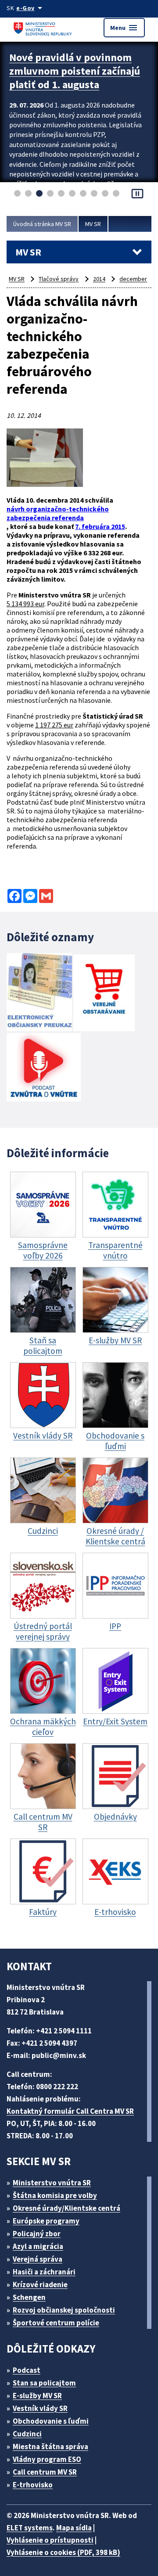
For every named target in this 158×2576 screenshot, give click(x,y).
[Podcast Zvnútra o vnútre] (44, 1068)
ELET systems (30, 2528)
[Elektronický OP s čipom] (39, 993)
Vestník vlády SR (40, 2408)
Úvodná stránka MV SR (42, 224)
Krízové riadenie (40, 2285)
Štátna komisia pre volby (55, 2195)
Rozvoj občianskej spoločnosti (64, 2310)
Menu (124, 28)
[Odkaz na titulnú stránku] (44, 27)
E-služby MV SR (37, 2396)
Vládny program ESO (47, 2459)
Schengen (29, 2297)
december (133, 279)
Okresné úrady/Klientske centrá (66, 2208)
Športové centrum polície (56, 2323)
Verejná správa (38, 2259)
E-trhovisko (33, 2485)
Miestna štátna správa (50, 2446)
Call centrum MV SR (45, 2472)
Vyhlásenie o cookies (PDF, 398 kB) (63, 2552)
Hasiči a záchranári (44, 2272)
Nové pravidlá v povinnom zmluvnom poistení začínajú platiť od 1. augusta (75, 71)
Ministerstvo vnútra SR (52, 2183)
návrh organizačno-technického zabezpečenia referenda (58, 513)
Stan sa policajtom (44, 2383)
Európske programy (46, 2221)
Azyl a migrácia (38, 2246)
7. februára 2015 (100, 526)
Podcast (27, 2370)
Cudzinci (27, 2434)
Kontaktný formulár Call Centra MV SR (70, 2111)
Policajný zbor (37, 2234)
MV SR (93, 224)
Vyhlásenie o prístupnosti (50, 2540)
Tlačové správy (59, 279)
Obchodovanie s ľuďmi (51, 2421)
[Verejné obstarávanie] (104, 994)
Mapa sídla (74, 2528)
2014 (99, 279)
